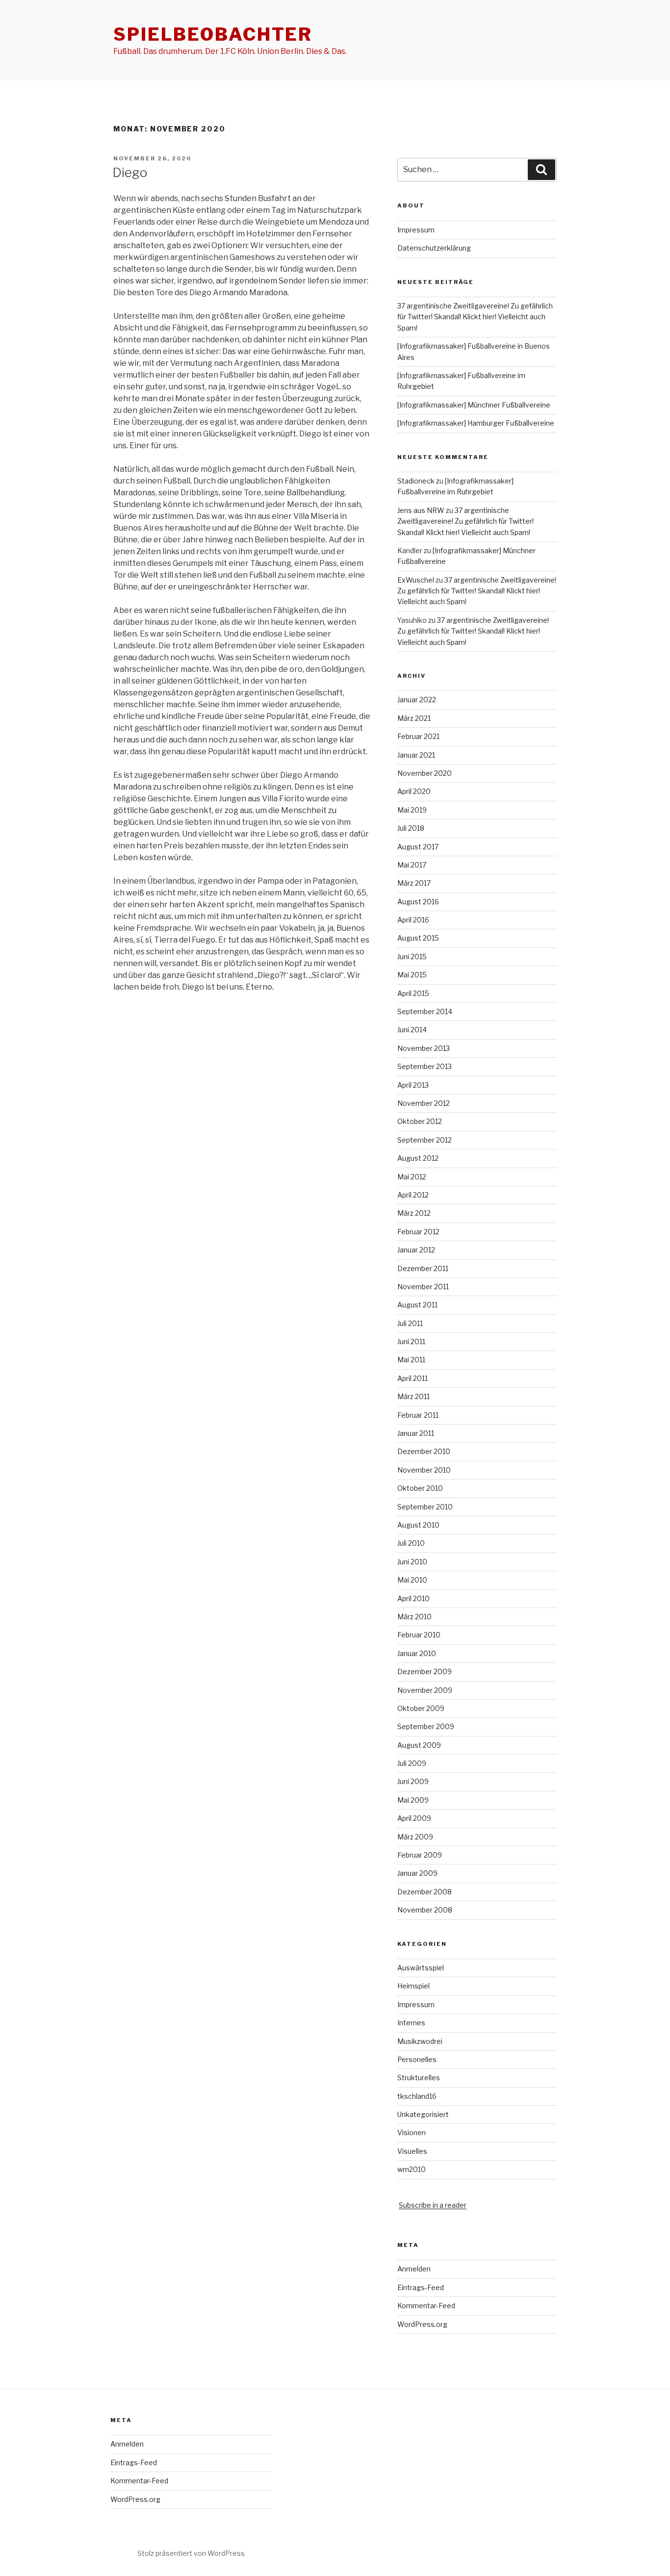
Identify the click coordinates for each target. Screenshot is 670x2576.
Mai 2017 (412, 865)
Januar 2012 (416, 1250)
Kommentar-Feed (426, 2306)
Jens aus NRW (421, 510)
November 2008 (425, 1910)
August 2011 (417, 1305)
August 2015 (418, 938)
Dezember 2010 (424, 1451)
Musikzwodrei (420, 2041)
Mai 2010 (412, 1580)
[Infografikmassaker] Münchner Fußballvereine (474, 405)
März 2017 (414, 883)
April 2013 (413, 1085)
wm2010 (412, 2169)
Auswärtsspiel (421, 1968)
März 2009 (415, 1837)
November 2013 (424, 1048)
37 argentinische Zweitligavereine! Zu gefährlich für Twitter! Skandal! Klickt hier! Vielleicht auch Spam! (475, 317)
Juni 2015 (412, 956)
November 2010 (424, 1470)
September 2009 (426, 1726)
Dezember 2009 (425, 1671)
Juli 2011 (410, 1323)
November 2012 (424, 1103)
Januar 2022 (417, 700)
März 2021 (414, 718)
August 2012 (418, 1158)
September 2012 (425, 1140)
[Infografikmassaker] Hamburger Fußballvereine (476, 423)
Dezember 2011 (423, 1268)
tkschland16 (417, 2096)
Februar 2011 (418, 1415)
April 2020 (414, 791)
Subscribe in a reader (433, 2205)
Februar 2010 (419, 1635)
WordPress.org (422, 2324)
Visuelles (412, 2151)
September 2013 (425, 1066)
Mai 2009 (413, 1800)
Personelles (417, 2059)
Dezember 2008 (425, 1892)
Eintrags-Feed (421, 2287)
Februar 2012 (418, 1232)
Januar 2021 (416, 755)
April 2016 (413, 920)
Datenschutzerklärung (434, 248)
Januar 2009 (417, 1873)
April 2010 (413, 1598)
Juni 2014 (412, 1030)
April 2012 (413, 1195)
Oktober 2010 (420, 1488)
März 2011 (413, 1396)
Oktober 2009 (421, 1708)
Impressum (416, 230)
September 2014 (425, 1011)
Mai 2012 (412, 1177)
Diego (130, 172)
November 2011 (423, 1287)
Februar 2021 (418, 736)
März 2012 (414, 1213)
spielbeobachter (213, 34)
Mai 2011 (411, 1360)
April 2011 (412, 1378)
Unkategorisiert (423, 2114)
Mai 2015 (412, 975)
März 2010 (414, 1617)
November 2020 (425, 773)
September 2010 (425, 1507)
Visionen (412, 2132)
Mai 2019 (412, 810)
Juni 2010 (412, 1562)
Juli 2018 (411, 828)
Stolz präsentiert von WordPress (191, 2553)
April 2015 (413, 993)
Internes (411, 2023)
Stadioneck (416, 481)
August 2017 (418, 847)
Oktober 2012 (420, 1121)
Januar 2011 (416, 1433)
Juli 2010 (411, 1543)
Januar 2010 (417, 1653)
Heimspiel (413, 1986)
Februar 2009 (420, 1855)
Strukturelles (419, 2078)
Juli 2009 (412, 1763)
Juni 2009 (413, 1781)
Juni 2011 (411, 1341)
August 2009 (419, 1745)
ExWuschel (416, 580)
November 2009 (425, 1690)
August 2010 (418, 1525)
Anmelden (414, 2269)
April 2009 (414, 1818)
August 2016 (418, 902)
